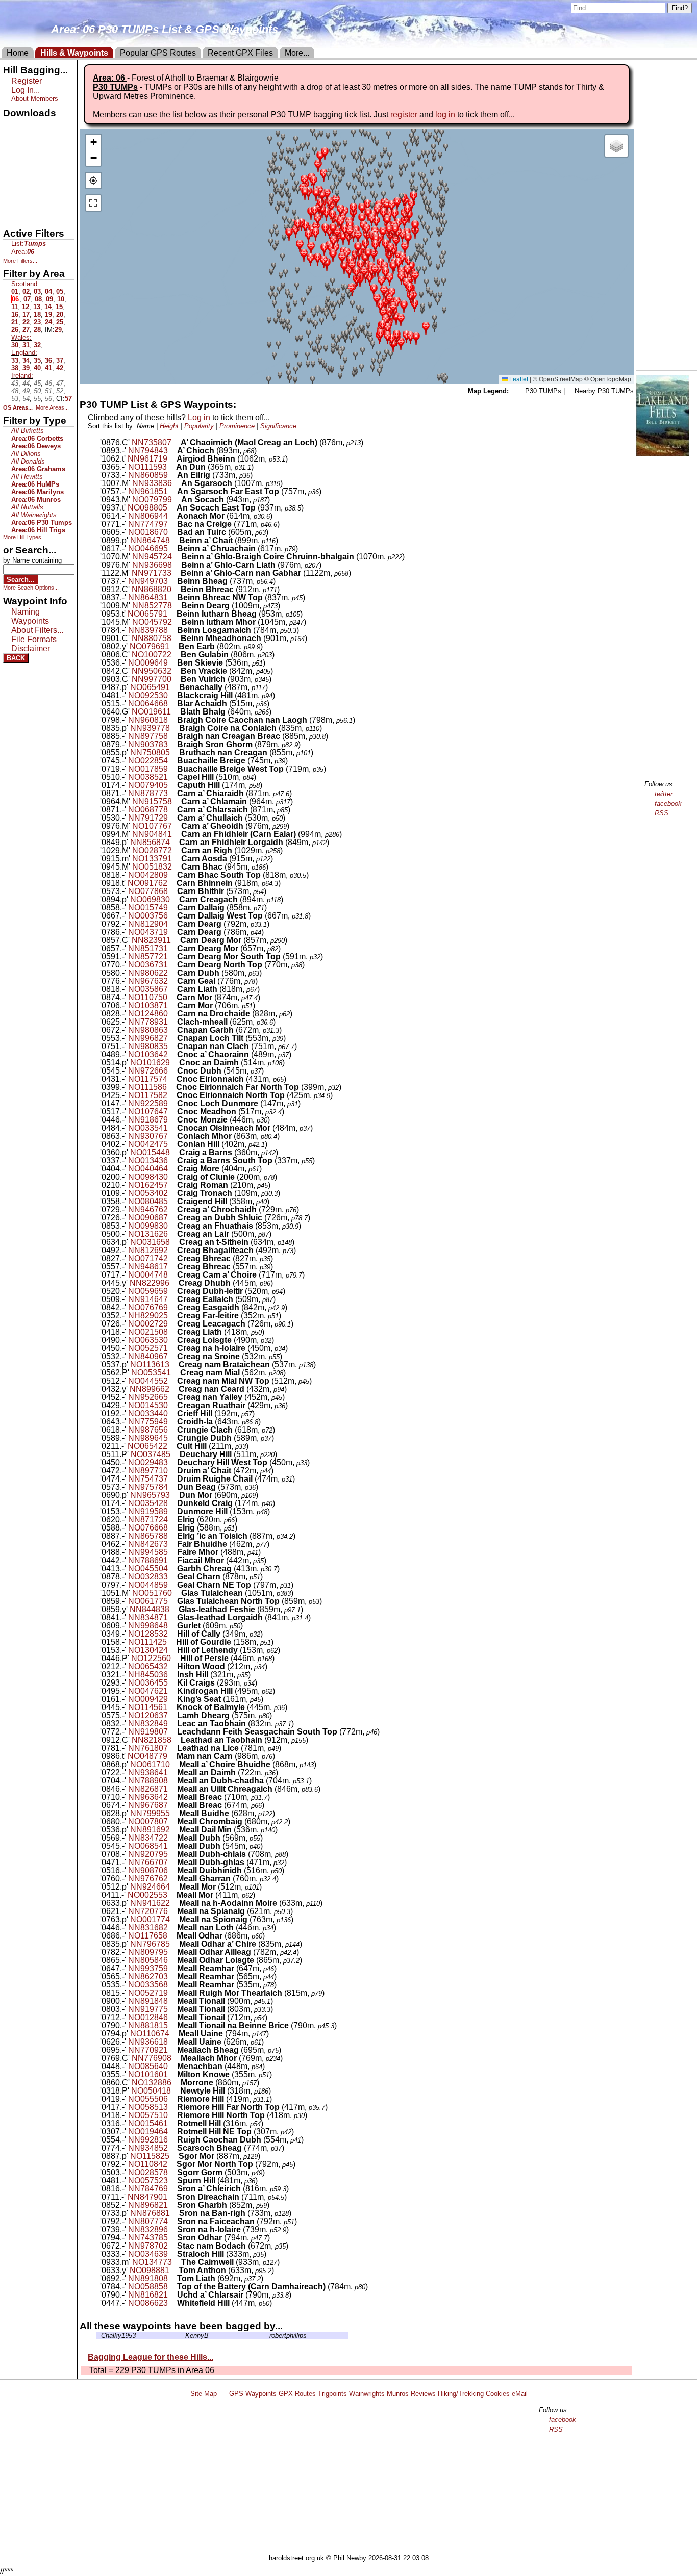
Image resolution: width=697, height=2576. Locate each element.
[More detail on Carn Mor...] (173, 997)
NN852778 (152, 606)
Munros (398, 2394)
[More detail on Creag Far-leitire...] (173, 1316)
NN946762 (148, 1209)
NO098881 (150, 2270)
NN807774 (148, 2221)
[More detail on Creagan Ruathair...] (173, 1405)
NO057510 (148, 2115)
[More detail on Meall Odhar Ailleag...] (173, 1952)
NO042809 (148, 875)
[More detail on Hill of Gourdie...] (172, 1642)
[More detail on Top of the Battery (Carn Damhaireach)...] (173, 2287)
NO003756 (148, 916)
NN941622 (150, 1903)
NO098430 (148, 1177)
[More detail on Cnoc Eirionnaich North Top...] (173, 1095)
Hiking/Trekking (461, 2394)
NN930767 (148, 1136)
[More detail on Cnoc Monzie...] (173, 1120)
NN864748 (150, 540)
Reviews (423, 2394)
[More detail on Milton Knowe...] (173, 2074)
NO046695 (148, 549)
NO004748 (148, 1275)
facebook (668, 804)
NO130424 (148, 1650)
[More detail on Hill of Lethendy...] (173, 1650)
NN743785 (148, 2238)
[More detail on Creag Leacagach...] (173, 1324)
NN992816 (148, 2140)
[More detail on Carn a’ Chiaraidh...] (173, 793)
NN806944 (148, 516)
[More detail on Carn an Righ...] (178, 850)
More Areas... (52, 407)
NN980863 (148, 1030)
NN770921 (148, 2050)
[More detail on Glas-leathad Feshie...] (175, 1609)
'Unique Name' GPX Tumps (32, 146)
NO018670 (148, 532)
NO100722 (152, 655)
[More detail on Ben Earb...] (175, 646)
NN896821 (148, 2205)
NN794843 (148, 451)
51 (48, 391)
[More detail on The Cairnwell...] (178, 2262)
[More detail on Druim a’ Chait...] (173, 1471)
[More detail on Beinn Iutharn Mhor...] (178, 622)
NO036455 (148, 1683)
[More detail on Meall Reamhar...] (173, 1968)
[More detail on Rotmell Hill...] (173, 2123)
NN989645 (148, 1438)
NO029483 (148, 1462)
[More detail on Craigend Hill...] (173, 1201)
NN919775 (148, 2009)
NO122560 (151, 1658)
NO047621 (148, 1691)
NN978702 (148, 2246)
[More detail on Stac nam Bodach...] (173, 2246)
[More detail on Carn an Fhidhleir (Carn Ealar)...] (178, 834)
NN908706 (148, 1870)
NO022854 (148, 761)
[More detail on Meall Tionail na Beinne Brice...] (173, 2025)
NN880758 (152, 638)
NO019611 (151, 712)
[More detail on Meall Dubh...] (173, 1838)
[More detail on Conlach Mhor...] (173, 1136)
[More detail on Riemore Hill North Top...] (173, 2115)
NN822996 (150, 1283)
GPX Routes (297, 2394)
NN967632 (148, 981)
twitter (664, 794)
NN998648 (148, 1626)
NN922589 (148, 1103)
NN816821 (148, 2295)
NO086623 (148, 2303)
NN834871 (148, 1617)
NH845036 (148, 1675)
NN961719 (147, 459)
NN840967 (148, 1356)
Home (18, 53)
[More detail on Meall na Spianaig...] (173, 1911)
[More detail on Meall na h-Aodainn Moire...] (176, 1903)
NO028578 (148, 2172)
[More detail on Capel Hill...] (173, 777)
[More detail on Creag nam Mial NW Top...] (173, 1381)
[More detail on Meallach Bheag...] (173, 2050)
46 (48, 383)
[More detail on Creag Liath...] (173, 1332)
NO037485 (151, 1454)
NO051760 (152, 1593)
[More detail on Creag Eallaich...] (173, 1299)
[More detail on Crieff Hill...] (173, 1413)
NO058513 (148, 2107)
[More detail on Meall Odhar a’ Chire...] (176, 1944)
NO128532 (148, 1634)
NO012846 (148, 2017)
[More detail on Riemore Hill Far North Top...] (173, 2107)
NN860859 (148, 475)
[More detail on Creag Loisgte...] (173, 1340)
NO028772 (152, 850)
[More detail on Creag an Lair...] (173, 1234)
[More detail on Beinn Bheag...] (173, 581)
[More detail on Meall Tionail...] (173, 2001)
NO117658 (148, 1936)
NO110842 (148, 2164)
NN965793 (150, 1495)
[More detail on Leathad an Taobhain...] (177, 1740)
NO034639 (148, 2254)
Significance (278, 426)
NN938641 (148, 1772)
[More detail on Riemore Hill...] (173, 2099)
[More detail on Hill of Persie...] (177, 1658)
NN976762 (148, 1879)
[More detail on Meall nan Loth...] (173, 1928)
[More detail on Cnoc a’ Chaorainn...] (173, 1054)
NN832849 (148, 1724)
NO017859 (148, 769)
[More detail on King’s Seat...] (173, 1699)
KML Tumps (24, 180)
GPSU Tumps (26, 163)
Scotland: (25, 284)
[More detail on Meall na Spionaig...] (176, 1919)
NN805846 (148, 1960)
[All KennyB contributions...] (183, 2336)
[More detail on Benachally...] (176, 687)
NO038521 (148, 777)
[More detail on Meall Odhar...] (173, 1936)
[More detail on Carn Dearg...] (173, 924)
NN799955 (150, 1813)
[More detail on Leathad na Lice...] (173, 1748)
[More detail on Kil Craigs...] (173, 1683)
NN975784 (148, 1487)
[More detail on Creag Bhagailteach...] (173, 1250)
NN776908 (152, 2058)
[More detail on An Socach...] (178, 500)
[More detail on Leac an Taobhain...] (173, 1724)
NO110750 (148, 997)
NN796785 (150, 1944)
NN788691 (148, 1560)
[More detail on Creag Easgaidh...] (173, 1307)
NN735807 (152, 442)
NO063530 (148, 1340)
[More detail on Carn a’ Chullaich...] (173, 818)
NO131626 (148, 1234)
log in (445, 114)
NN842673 (148, 1544)
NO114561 (148, 1707)
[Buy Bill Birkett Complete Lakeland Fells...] (663, 454)
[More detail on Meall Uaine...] (175, 2034)
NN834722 (148, 1838)
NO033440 (148, 1413)
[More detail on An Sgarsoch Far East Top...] (173, 491)
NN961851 (148, 491)
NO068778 (148, 810)
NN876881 (150, 2213)
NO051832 (152, 867)
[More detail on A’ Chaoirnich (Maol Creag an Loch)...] (177, 442)
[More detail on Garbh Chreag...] (173, 1568)
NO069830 (150, 899)
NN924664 (150, 1887)
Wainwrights (367, 2394)
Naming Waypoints (30, 616)
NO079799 (152, 500)
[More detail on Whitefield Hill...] (173, 2303)
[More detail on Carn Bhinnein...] (173, 883)
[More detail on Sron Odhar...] (173, 2238)
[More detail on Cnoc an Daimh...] (176, 1063)
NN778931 (148, 1022)
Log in (199, 417)
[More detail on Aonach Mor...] (173, 516)
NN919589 (148, 1511)
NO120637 (148, 1715)
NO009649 (148, 663)
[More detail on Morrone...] (177, 2083)
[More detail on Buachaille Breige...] (173, 761)
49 (26, 391)
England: (24, 353)
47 (60, 383)
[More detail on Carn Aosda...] (178, 859)
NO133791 (152, 859)
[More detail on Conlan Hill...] (173, 1144)
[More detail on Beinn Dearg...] (178, 606)
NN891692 (150, 1830)
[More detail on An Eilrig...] (173, 475)
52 (60, 391)
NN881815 (148, 2025)
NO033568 (148, 1985)
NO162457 (148, 1185)
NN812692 (148, 1250)
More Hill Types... (24, 537)
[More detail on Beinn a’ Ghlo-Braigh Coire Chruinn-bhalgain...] (178, 557)
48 (15, 391)
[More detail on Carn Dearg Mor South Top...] (173, 957)
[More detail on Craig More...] (173, 1169)
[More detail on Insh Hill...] (173, 1675)
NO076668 (148, 1528)
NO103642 (148, 1054)
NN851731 (148, 948)
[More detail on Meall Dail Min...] (176, 1830)
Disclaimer (31, 648)
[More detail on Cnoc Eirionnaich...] (173, 1079)
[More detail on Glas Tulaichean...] (178, 1593)
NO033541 (148, 1128)
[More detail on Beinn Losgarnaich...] (173, 630)
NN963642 (148, 1797)
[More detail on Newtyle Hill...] (177, 2091)
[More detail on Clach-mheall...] (173, 1022)
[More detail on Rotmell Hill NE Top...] (173, 2132)
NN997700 (152, 679)
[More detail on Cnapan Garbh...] (173, 1030)
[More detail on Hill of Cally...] (173, 1634)
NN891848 (148, 2001)
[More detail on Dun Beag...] (173, 1487)
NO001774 (150, 1919)
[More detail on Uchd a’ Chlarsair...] (173, 2295)
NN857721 (148, 957)
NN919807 (148, 1732)
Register (27, 81)
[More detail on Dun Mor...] (176, 1495)
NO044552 (148, 1381)
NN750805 (150, 753)
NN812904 (148, 924)
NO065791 (147, 614)
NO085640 (148, 2066)
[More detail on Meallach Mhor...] (177, 2058)
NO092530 (148, 695)
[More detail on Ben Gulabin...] (177, 655)
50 (37, 391)
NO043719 (148, 932)
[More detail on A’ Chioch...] (173, 451)
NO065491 (150, 687)
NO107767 (152, 826)
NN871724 (148, 1520)
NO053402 (148, 1193)
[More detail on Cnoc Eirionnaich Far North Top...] (172, 1087)
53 (15, 399)
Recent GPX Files (240, 53)
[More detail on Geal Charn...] (173, 1577)
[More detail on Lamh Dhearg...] (173, 1715)
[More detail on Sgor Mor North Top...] (173, 2164)
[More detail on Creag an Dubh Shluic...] (173, 1218)
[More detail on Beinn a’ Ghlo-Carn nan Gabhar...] (177, 573)
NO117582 (148, 1095)
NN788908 (148, 1781)
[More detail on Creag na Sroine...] (173, 1356)
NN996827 (148, 1038)
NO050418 (151, 2091)
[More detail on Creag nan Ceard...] (175, 1389)
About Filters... (37, 630)
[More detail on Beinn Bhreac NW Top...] (173, 597)
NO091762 (147, 883)
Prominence (237, 426)
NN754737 (148, 1479)
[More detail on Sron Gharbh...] (173, 2205)
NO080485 (148, 1201)
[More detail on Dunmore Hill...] (173, 1511)
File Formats (34, 639)
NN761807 (148, 1748)
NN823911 (151, 940)
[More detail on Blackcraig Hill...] (173, 695)
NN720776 (148, 1911)
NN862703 (148, 1976)
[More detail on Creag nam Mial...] (177, 1373)
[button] (362, 208)
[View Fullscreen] (93, 203)
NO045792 (152, 622)
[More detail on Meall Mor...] (176, 1887)
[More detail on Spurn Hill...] (173, 2180)
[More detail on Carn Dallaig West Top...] (173, 916)
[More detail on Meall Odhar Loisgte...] (173, 1960)
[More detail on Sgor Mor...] (175, 2156)
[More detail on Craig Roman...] (173, 1185)
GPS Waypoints (253, 2394)
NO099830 (148, 1226)
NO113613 (150, 1364)
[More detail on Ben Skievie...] (173, 663)
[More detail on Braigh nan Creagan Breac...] (173, 736)
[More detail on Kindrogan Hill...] (173, 1691)
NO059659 (148, 1291)
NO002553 (147, 1895)
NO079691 (150, 646)
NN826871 (148, 1789)
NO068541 (148, 1846)
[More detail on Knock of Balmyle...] (173, 1707)
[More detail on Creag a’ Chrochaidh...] (173, 1209)
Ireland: (22, 376)
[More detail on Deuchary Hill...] (176, 1454)
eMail (520, 2394)
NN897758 (148, 736)
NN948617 (148, 1267)
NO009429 (148, 1699)
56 (48, 399)
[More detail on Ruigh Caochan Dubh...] (173, 2140)
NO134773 (152, 2262)
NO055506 (148, 2099)
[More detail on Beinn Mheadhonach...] (177, 638)
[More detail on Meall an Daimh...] (173, 1772)
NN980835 (148, 1046)
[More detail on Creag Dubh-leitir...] (173, 1291)
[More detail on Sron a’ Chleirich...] (173, 2189)
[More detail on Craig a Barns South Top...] (173, 1161)
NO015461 (148, 2123)
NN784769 (148, 2189)
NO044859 (148, 1585)
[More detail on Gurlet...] (173, 1626)
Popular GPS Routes (158, 53)
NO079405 (148, 785)
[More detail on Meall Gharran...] (173, 1879)
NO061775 (148, 1601)
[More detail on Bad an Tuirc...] (173, 532)
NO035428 (148, 1503)
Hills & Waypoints (74, 53)
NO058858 (148, 2287)
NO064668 (148, 704)
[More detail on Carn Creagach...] (176, 899)
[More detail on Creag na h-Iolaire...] (173, 1348)
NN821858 (152, 1740)
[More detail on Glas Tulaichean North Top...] (173, 1601)
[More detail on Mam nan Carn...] (173, 1756)
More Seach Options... (31, 588)
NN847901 (147, 2197)
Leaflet (518, 379)
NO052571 (148, 1348)
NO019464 (148, 2132)
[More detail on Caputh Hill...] (173, 785)
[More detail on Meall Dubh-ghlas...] (173, 1862)
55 (37, 399)
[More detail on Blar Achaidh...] (173, 704)
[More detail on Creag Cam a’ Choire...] (173, 1275)
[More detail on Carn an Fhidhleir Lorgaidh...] (176, 842)
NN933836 (152, 483)
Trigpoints (332, 2394)
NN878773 (148, 793)
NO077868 (148, 891)
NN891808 (148, 2278)
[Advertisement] (353, 2478)
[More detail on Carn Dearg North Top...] (173, 965)
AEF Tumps (24, 197)
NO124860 (148, 1014)
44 (26, 383)
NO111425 (147, 1642)
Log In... (26, 90)
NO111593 (147, 467)
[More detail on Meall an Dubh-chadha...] (173, 1781)
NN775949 (148, 1422)
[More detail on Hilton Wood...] (173, 1666)
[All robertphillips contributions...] (267, 2336)
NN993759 (148, 1968)
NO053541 (151, 1373)
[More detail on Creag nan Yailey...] (173, 1397)
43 (15, 383)
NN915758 (152, 801)
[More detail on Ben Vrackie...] (177, 671)
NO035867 (148, 989)
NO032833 (148, 1577)
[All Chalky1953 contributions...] (98, 2336)
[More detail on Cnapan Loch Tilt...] (173, 1038)
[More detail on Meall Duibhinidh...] (173, 1870)
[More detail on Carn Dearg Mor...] (177, 940)
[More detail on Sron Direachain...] (173, 2197)
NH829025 (148, 1316)
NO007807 (148, 1821)
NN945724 (152, 557)
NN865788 (148, 1536)
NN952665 (148, 1397)
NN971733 (152, 573)
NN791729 (148, 818)
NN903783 (148, 744)
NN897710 (148, 1471)
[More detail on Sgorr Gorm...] (173, 2172)
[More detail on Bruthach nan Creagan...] (176, 753)
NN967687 (148, 1805)
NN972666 (148, 1071)
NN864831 (148, 597)
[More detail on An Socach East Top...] (173, 508)
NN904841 (152, 834)
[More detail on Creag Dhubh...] (175, 1283)
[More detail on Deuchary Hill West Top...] (173, 1462)
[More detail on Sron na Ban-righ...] (176, 2213)
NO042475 (148, 1144)
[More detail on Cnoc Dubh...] (173, 1071)
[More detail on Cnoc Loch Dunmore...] (173, 1103)
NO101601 (148, 2074)
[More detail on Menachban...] (173, 2066)
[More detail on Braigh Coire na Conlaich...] (176, 728)
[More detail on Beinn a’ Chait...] (176, 540)
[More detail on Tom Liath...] (173, 2278)
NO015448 (150, 1152)
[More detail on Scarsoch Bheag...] (173, 2148)
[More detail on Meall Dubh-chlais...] (173, 1854)
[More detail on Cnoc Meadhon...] (173, 1112)
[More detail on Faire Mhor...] (173, 1552)
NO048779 (147, 1756)
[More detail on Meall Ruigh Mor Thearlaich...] (173, 1993)
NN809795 (148, 1952)
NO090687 (148, 1218)
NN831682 (148, 1928)
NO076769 (148, 1307)
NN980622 (148, 973)
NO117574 (148, 1079)
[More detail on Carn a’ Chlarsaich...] (173, 810)
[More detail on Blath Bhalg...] (177, 712)
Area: (19, 252)
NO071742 (148, 1258)
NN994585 (148, 1552)
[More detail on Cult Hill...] (173, 1446)
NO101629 (150, 1063)
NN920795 (148, 1854)
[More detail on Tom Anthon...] (175, 2270)
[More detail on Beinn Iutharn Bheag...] (173, 614)
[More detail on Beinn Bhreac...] (177, 589)
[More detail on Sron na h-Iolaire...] (173, 2229)
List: (24, 244)
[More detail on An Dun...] (172, 467)
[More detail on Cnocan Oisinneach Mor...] (173, 1128)
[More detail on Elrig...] (173, 1520)
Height (169, 426)
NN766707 (148, 1862)
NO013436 (148, 1161)
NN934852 (148, 2148)
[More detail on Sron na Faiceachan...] (173, 2221)
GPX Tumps (24, 128)
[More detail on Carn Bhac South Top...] (173, 875)
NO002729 (148, 1324)
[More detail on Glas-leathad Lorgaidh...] (173, 1617)
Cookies (498, 2394)
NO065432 (148, 1666)
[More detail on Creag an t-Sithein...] (176, 1242)
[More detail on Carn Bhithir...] (173, 891)
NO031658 (150, 1242)
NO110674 (150, 2034)
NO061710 (150, 1764)
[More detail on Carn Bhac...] (178, 867)
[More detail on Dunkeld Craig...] (173, 1503)
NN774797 (148, 524)
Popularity (199, 426)
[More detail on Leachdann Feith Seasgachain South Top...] (173, 1732)
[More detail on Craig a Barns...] (176, 1152)
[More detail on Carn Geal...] (173, 981)
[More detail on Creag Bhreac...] (173, 1258)
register (404, 114)
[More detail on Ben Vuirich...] (177, 679)
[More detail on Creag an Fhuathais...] (173, 1226)
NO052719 (148, 1993)
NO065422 (147, 1446)
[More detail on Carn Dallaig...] (173, 908)
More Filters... (20, 261)
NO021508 (148, 1332)
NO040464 (148, 1169)
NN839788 (148, 630)
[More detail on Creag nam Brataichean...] (175, 1364)
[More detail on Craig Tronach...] (173, 1193)
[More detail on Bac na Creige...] (173, 524)
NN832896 (148, 2229)
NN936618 (148, 2042)
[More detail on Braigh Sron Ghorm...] (173, 744)
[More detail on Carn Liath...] (173, 989)
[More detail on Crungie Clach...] (173, 1430)
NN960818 (148, 720)
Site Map (204, 2394)
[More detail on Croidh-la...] (173, 1422)
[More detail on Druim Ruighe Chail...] (173, 1479)
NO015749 (148, 908)
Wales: (21, 337)
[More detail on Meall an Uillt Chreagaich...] (173, 1789)
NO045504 (148, 1568)
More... (297, 53)
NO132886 (152, 2083)
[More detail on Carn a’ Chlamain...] (178, 801)
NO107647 (148, 1112)
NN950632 (152, 671)
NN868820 (152, 589)
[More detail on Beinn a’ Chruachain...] (173, 549)
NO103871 (148, 1005)
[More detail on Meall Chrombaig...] (173, 1821)
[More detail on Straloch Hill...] (173, 2254)
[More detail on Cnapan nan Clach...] (173, 1046)
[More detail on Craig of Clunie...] (173, 1177)
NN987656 (148, 1430)
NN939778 (150, 728)
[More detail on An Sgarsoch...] (178, 483)
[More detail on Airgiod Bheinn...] (173, 459)
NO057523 (148, 2180)
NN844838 (150, 1609)
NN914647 (148, 1299)
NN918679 (148, 1120)
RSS (662, 813)
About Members (35, 99)
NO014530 (148, 1405)
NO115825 (150, 2156)
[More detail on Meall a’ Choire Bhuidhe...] (176, 1764)
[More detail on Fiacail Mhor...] (173, 1560)
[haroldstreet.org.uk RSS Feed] (223, 2394)
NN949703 (148, 581)
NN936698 (152, 565)
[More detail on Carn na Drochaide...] (173, 1014)
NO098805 (147, 508)
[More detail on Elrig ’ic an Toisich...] (173, 1536)
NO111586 (147, 1087)
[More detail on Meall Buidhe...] (176, 1813)
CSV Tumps (24, 215)
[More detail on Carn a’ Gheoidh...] (178, 826)
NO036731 (148, 965)
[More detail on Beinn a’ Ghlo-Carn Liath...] (178, 565)
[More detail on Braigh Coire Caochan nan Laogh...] (173, 720)
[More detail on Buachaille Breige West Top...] (173, 769)
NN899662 (150, 1389)
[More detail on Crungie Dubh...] (173, 1438)
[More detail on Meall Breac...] (173, 1797)
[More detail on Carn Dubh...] (173, 973)
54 (26, 399)
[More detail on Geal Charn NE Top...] (173, 1585)
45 (37, 383)
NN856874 (150, 842)
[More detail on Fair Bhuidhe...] (173, 1544)
